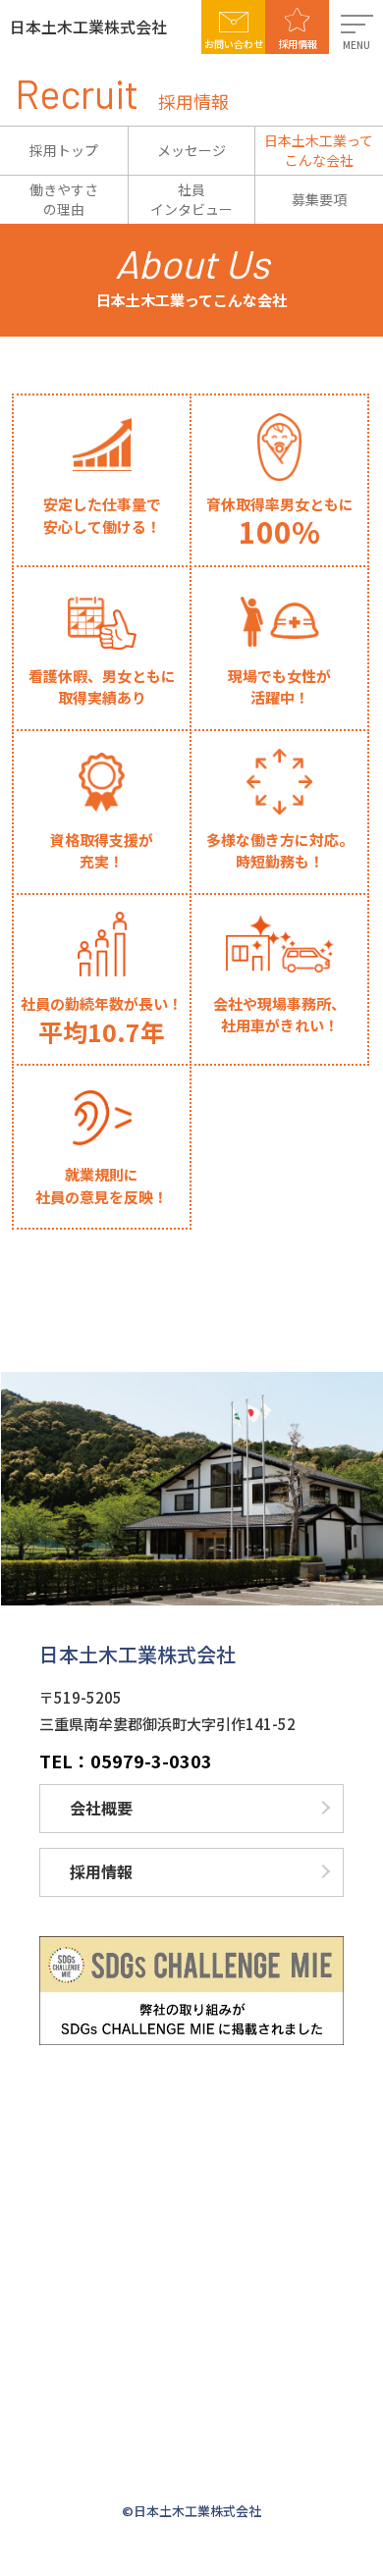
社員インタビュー (191, 199)
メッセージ (191, 150)
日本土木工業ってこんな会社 (319, 150)
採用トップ (64, 150)
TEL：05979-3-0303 (126, 1761)
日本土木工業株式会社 (88, 26)
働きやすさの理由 (64, 199)
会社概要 (101, 1808)
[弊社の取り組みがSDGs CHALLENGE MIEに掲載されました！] (191, 1991)
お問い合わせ (234, 44)
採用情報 (298, 44)
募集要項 (319, 199)
